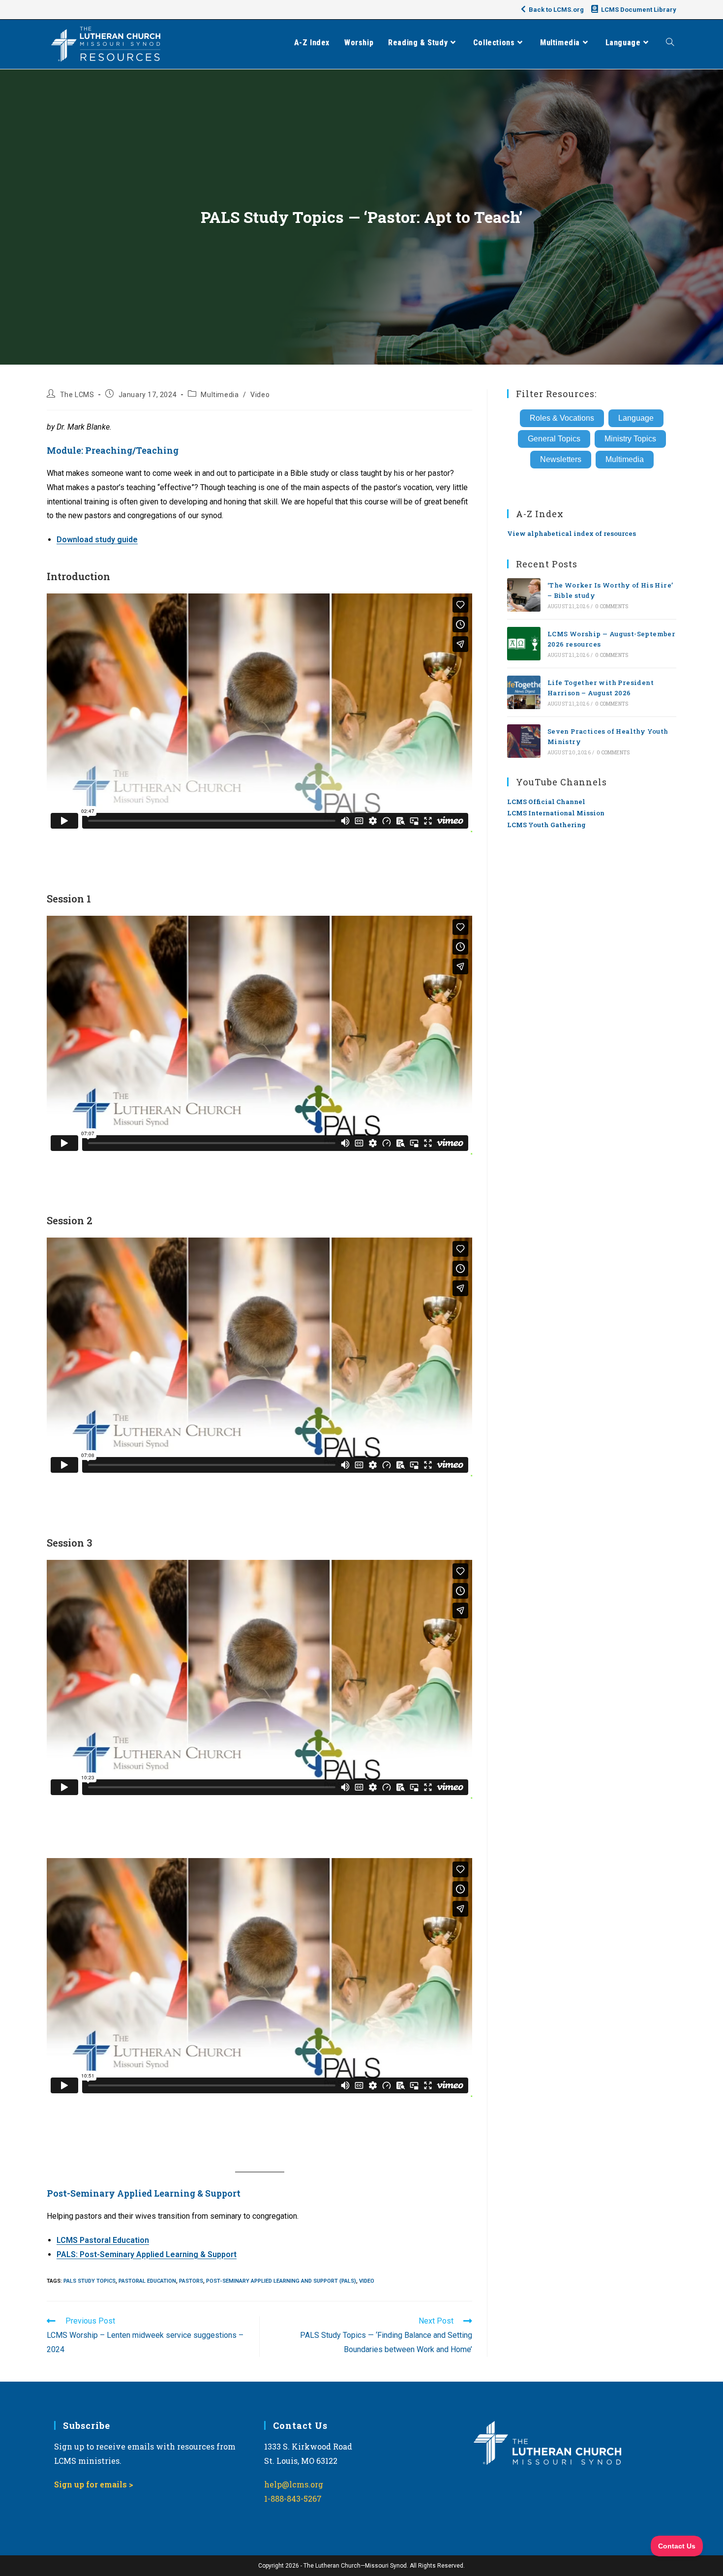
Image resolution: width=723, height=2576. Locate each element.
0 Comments (612, 606)
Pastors (191, 2281)
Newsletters (561, 459)
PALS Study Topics (90, 2281)
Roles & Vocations (562, 418)
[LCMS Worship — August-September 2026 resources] (524, 644)
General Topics (554, 439)
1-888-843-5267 (293, 2498)
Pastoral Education (147, 2281)
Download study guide (97, 540)
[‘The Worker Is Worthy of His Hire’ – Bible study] (524, 595)
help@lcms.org (294, 2484)
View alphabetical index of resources (572, 533)
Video (260, 395)
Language (636, 418)
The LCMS (77, 395)
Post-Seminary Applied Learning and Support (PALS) (281, 2281)
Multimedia (220, 395)
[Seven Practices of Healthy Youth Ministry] (524, 741)
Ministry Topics (630, 439)
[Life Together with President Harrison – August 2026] (524, 692)
